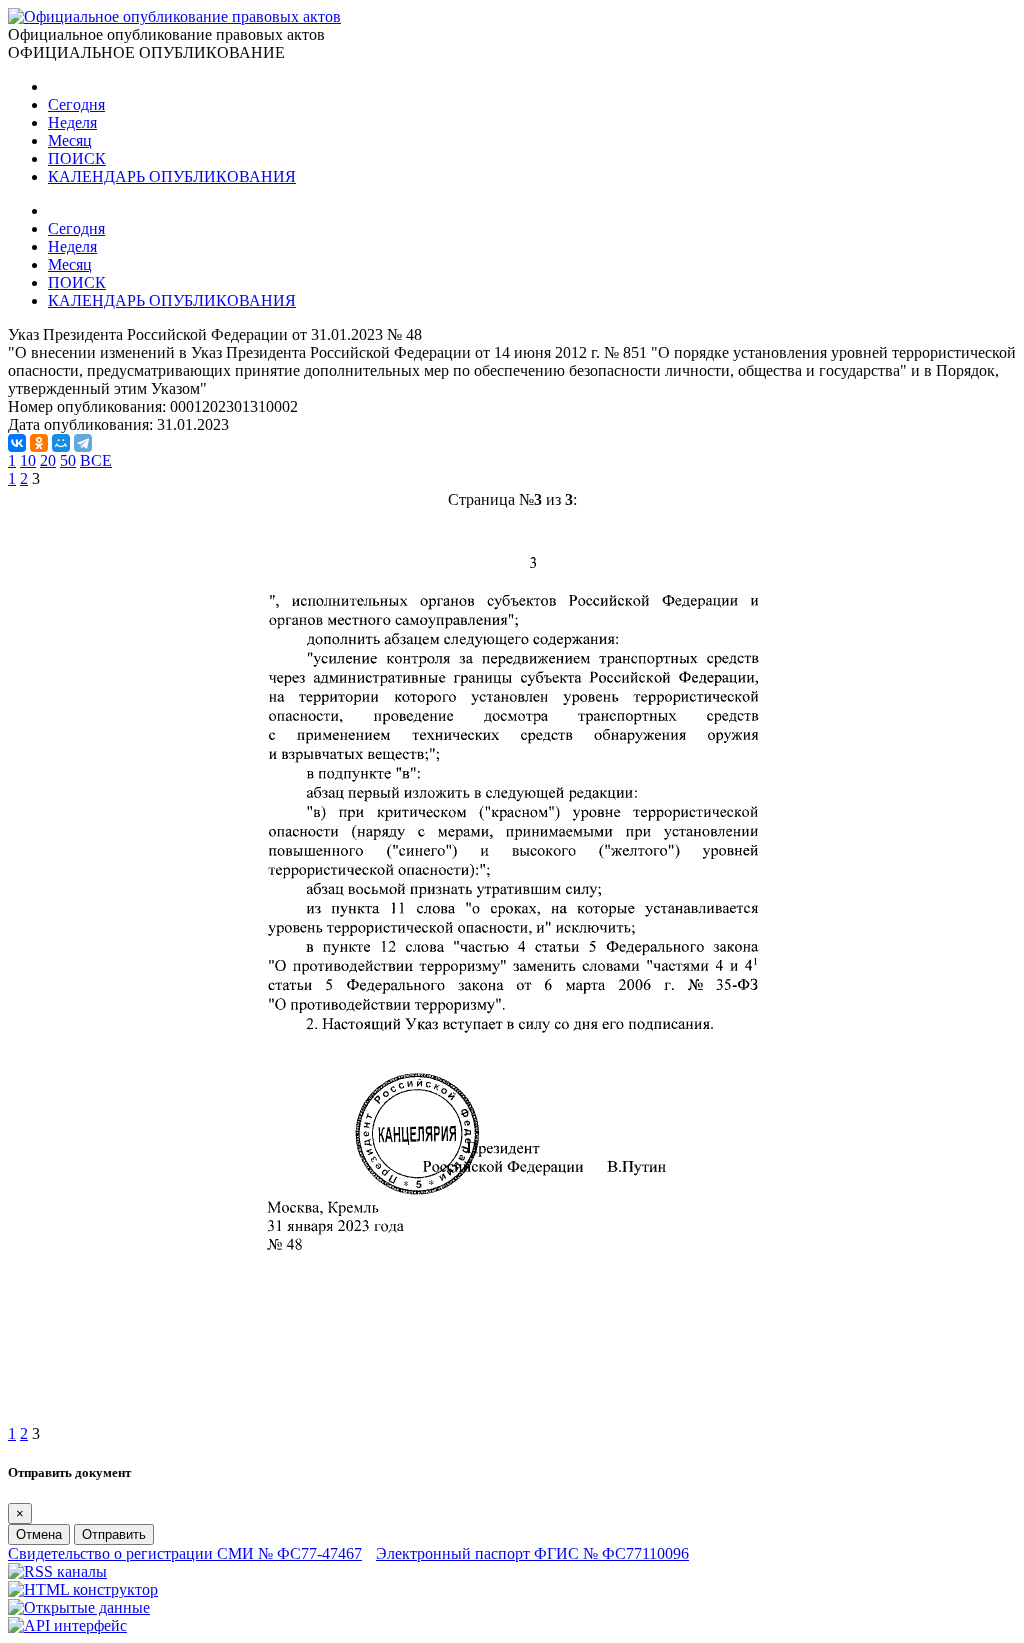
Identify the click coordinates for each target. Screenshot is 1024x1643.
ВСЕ (96, 460)
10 (28, 460)
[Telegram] (83, 443)
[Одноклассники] (39, 443)
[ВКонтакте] (17, 443)
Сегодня (76, 104)
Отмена (39, 1534)
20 (48, 460)
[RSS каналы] (57, 1571)
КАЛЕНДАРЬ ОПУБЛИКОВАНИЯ (172, 176)
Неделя (72, 122)
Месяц (70, 140)
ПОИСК (77, 158)
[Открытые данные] (79, 1607)
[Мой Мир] (61, 443)
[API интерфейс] (67, 1625)
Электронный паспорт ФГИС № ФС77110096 (532, 1553)
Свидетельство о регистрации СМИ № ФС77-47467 (185, 1553)
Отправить (114, 1534)
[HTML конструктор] (83, 1589)
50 (68, 460)
